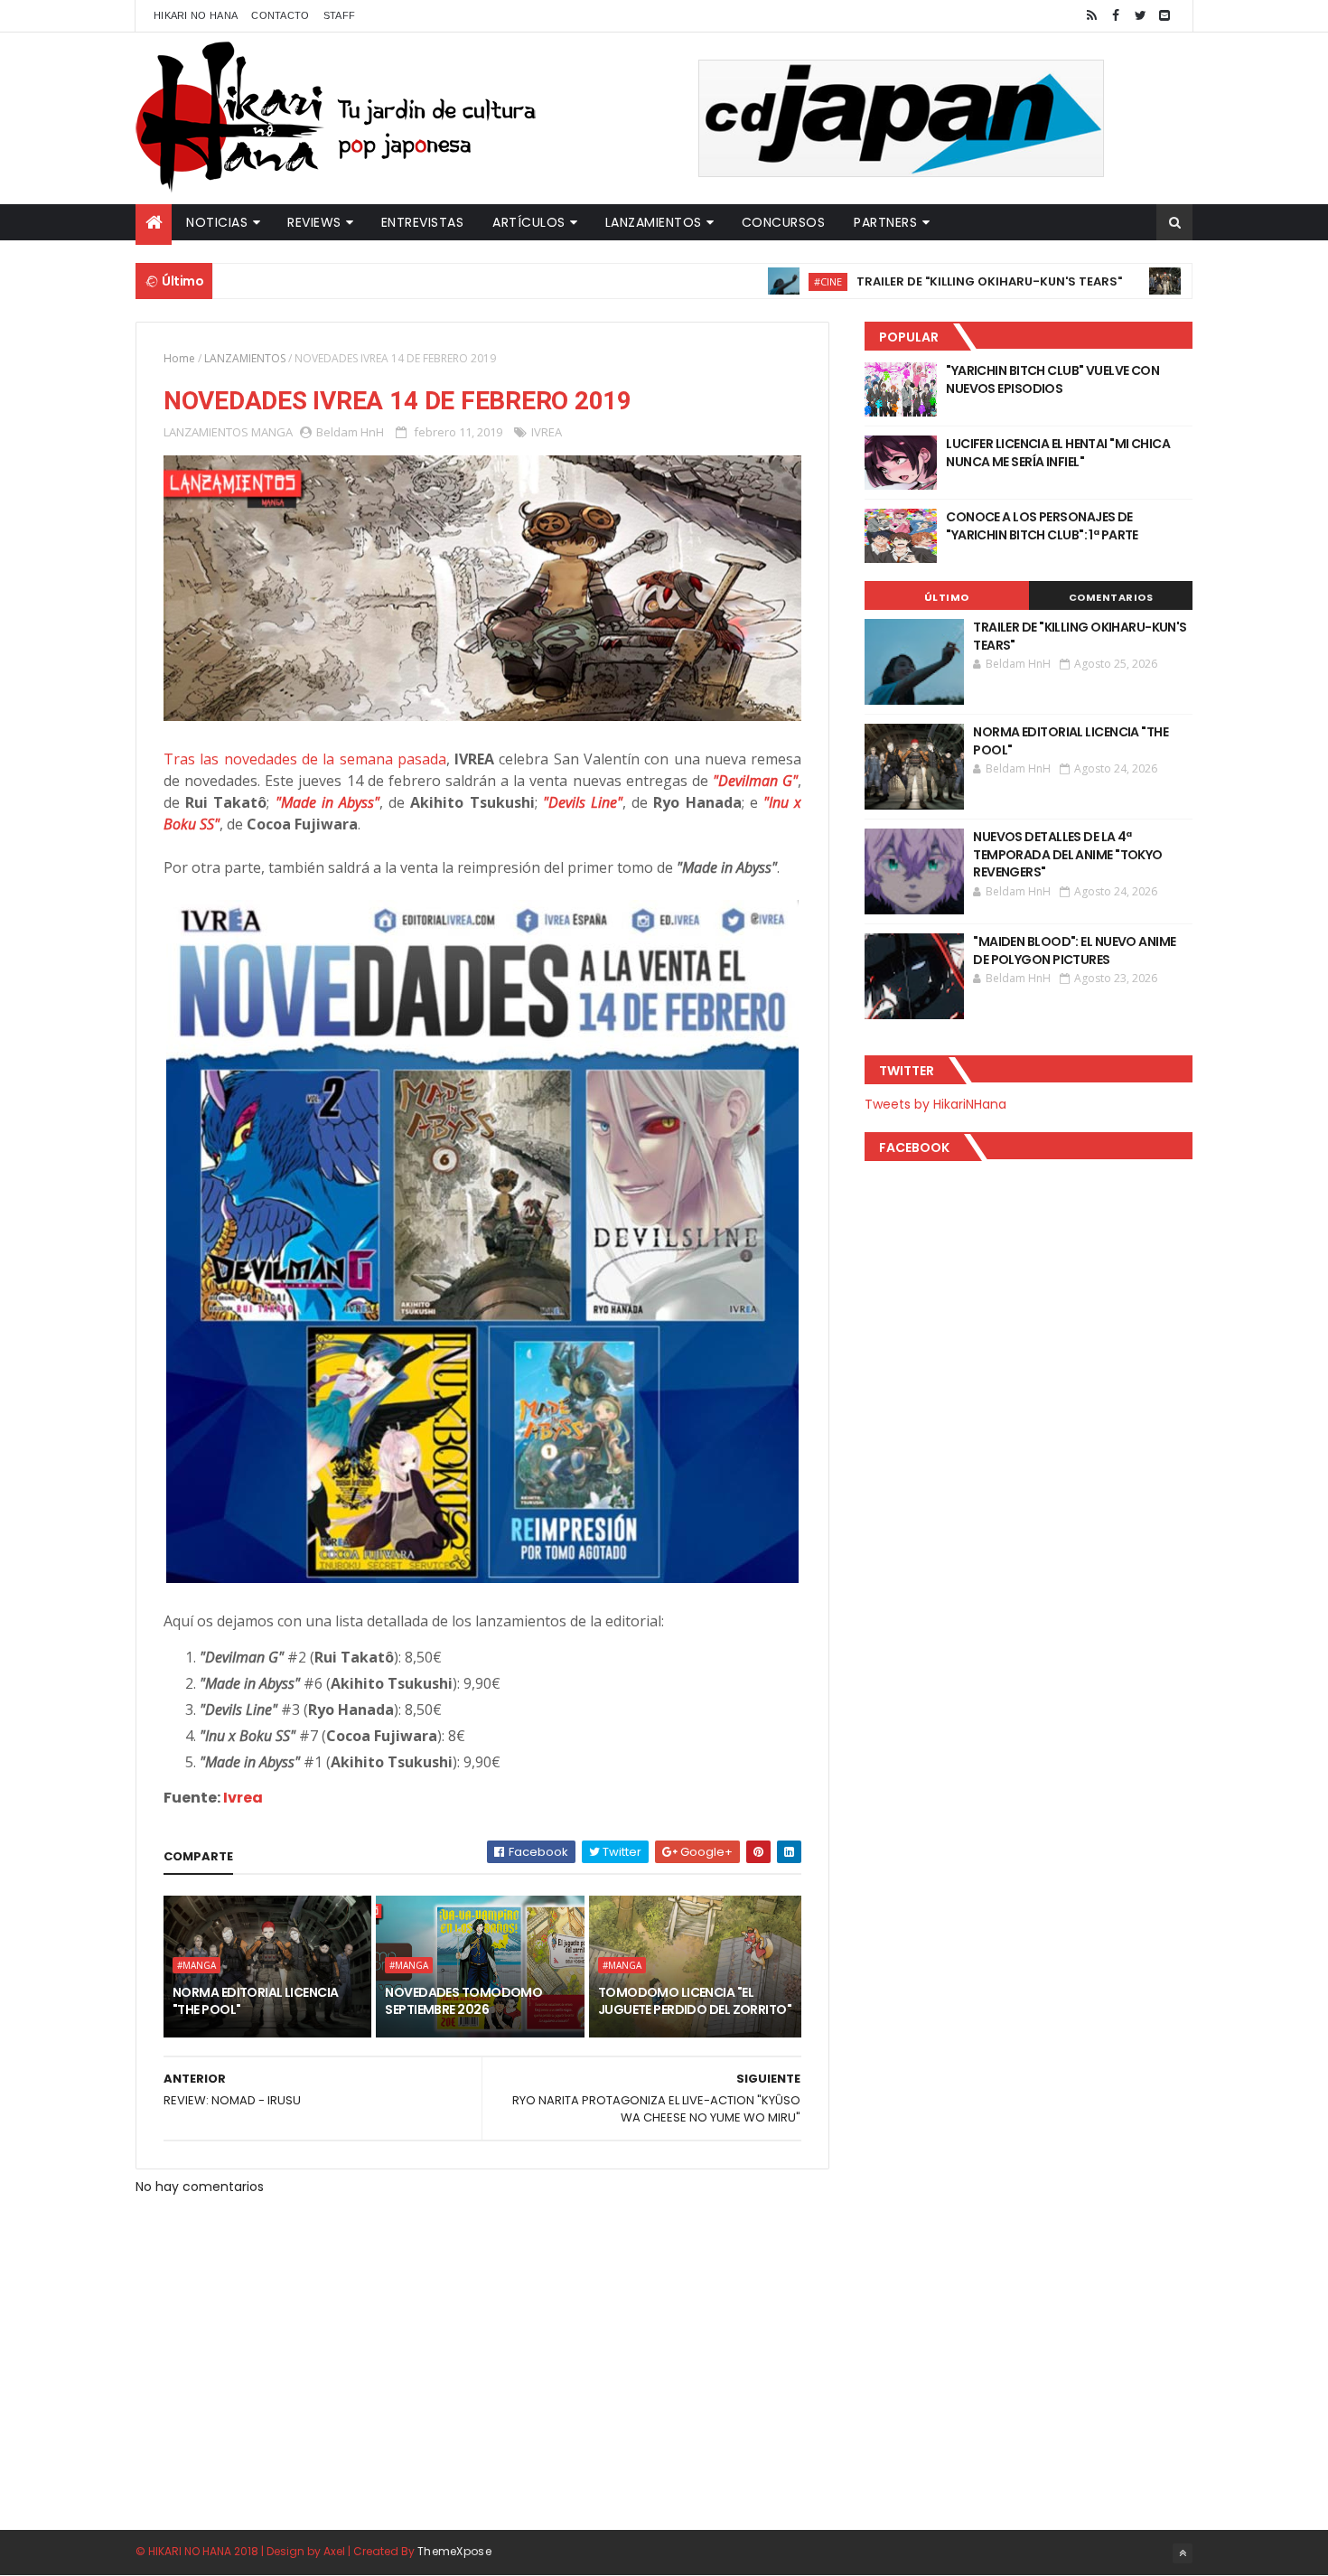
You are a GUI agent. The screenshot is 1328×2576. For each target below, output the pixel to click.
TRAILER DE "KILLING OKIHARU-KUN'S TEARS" (927, 281)
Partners (885, 222)
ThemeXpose (454, 2551)
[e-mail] (1164, 16)
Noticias (217, 222)
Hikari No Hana (196, 15)
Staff (340, 15)
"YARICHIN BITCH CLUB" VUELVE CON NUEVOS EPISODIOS (1052, 379)
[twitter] (1140, 16)
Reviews (314, 222)
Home (179, 358)
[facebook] (1116, 16)
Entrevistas (423, 222)
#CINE (766, 281)
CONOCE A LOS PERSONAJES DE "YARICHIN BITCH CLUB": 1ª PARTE (1042, 526)
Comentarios (1111, 597)
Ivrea (243, 1798)
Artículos (529, 222)
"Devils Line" (583, 802)
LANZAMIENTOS (245, 358)
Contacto (280, 15)
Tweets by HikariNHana (935, 1104)
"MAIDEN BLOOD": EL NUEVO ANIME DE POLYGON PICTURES (1074, 951)
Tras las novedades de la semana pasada (305, 759)
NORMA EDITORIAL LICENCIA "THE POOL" (256, 2001)
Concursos (784, 222)
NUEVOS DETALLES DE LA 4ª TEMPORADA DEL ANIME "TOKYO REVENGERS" (1067, 854)
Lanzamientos (654, 222)
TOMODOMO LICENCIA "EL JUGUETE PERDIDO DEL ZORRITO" (695, 2001)
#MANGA (1155, 281)
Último (947, 597)
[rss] (1091, 16)
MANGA (272, 432)
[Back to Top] (1183, 2553)
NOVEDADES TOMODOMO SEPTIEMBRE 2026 (463, 2001)
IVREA (547, 432)
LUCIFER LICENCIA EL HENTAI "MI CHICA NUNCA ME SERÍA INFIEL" (1058, 453)
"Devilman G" (755, 781)
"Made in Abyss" (327, 802)
